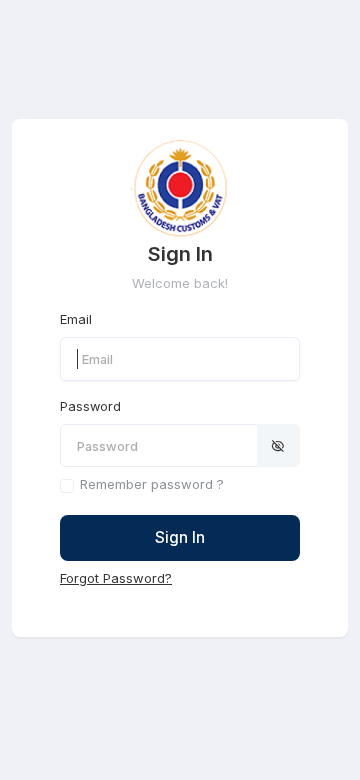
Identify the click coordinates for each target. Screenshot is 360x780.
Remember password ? (152, 484)
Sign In (180, 537)
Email (76, 319)
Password (90, 406)
